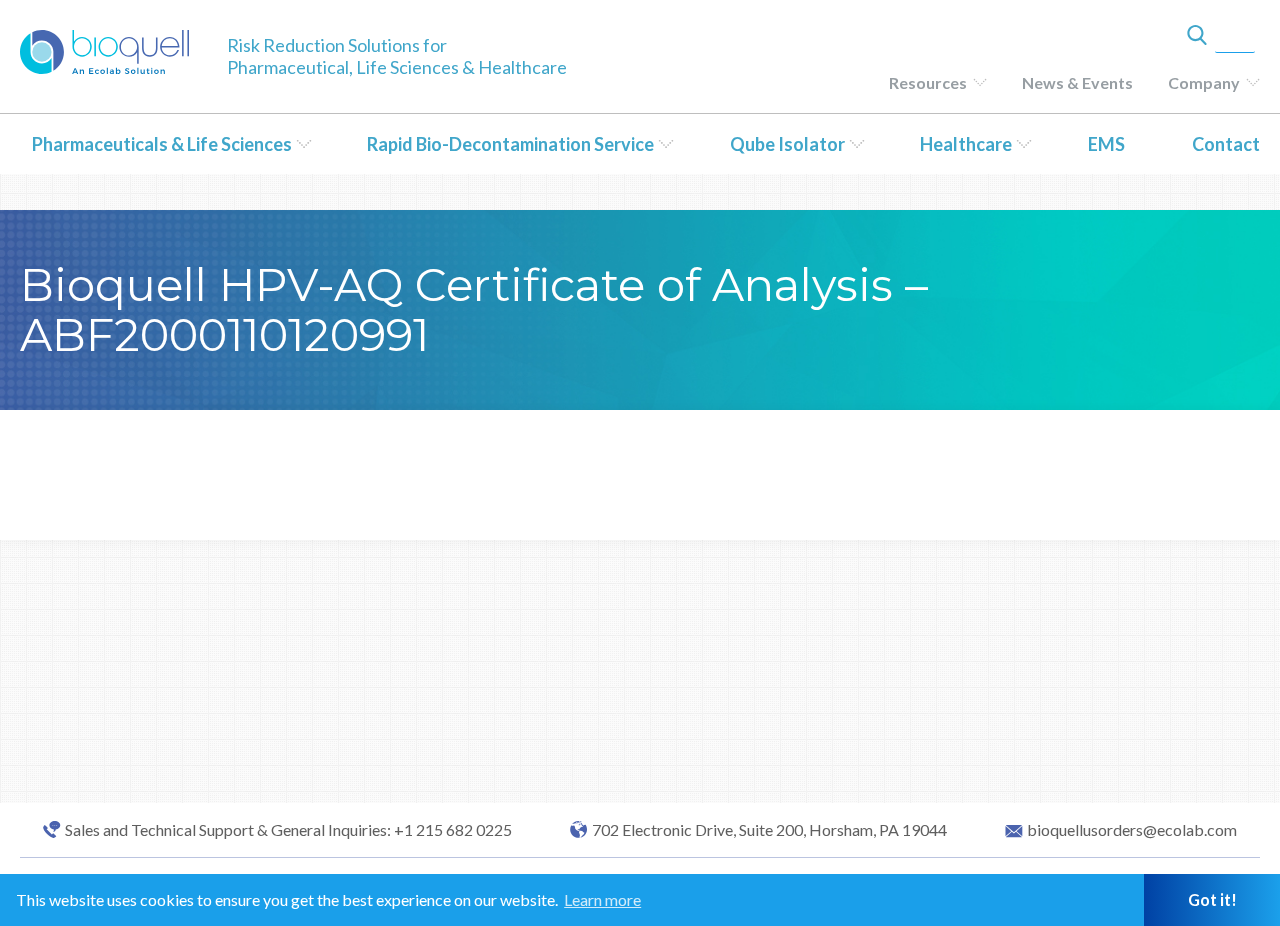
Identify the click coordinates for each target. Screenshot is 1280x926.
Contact (1226, 144)
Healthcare (966, 144)
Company (1204, 82)
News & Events (1077, 82)
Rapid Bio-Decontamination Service (510, 144)
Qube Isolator (787, 144)
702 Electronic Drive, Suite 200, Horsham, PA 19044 (769, 830)
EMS (1106, 144)
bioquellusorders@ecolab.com (1132, 830)
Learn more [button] (602, 899)
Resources (928, 82)
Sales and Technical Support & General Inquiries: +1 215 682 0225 (288, 830)
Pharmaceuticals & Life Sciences (162, 144)
